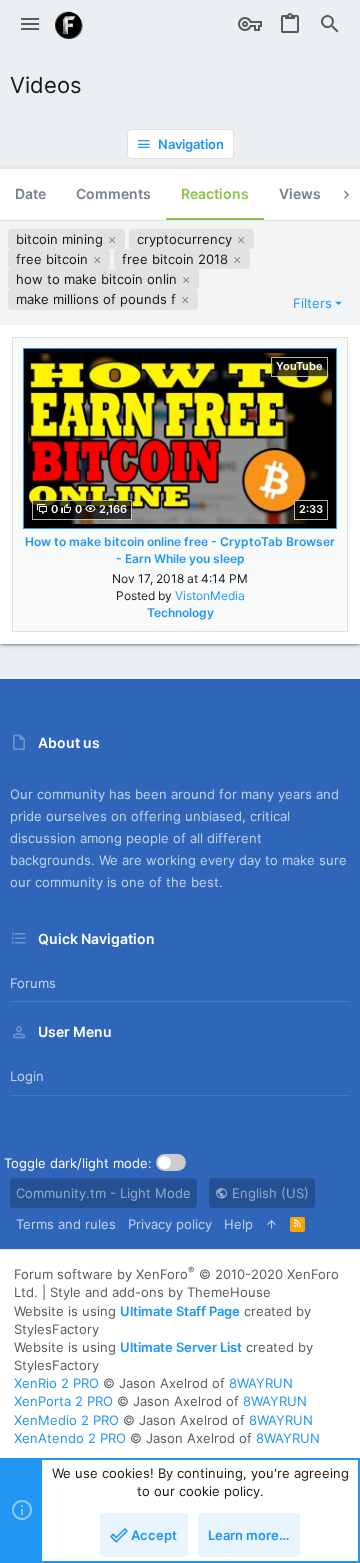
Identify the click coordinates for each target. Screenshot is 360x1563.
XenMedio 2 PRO (66, 1420)
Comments (113, 193)
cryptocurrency (186, 239)
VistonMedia (210, 595)
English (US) (268, 1193)
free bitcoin (54, 259)
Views (300, 193)
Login (27, 1076)
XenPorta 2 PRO (63, 1401)
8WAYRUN (261, 1383)
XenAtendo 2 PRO (70, 1438)
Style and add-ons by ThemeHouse (160, 1292)
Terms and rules (66, 1224)
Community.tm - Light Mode (103, 1193)
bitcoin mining (61, 239)
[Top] (271, 1224)
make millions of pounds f (98, 299)
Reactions (215, 193)
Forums (33, 983)
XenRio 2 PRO (56, 1383)
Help (238, 1224)
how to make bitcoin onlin (98, 279)
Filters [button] (312, 303)
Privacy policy (170, 1224)
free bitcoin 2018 (177, 259)
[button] (30, 25)
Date (30, 193)
